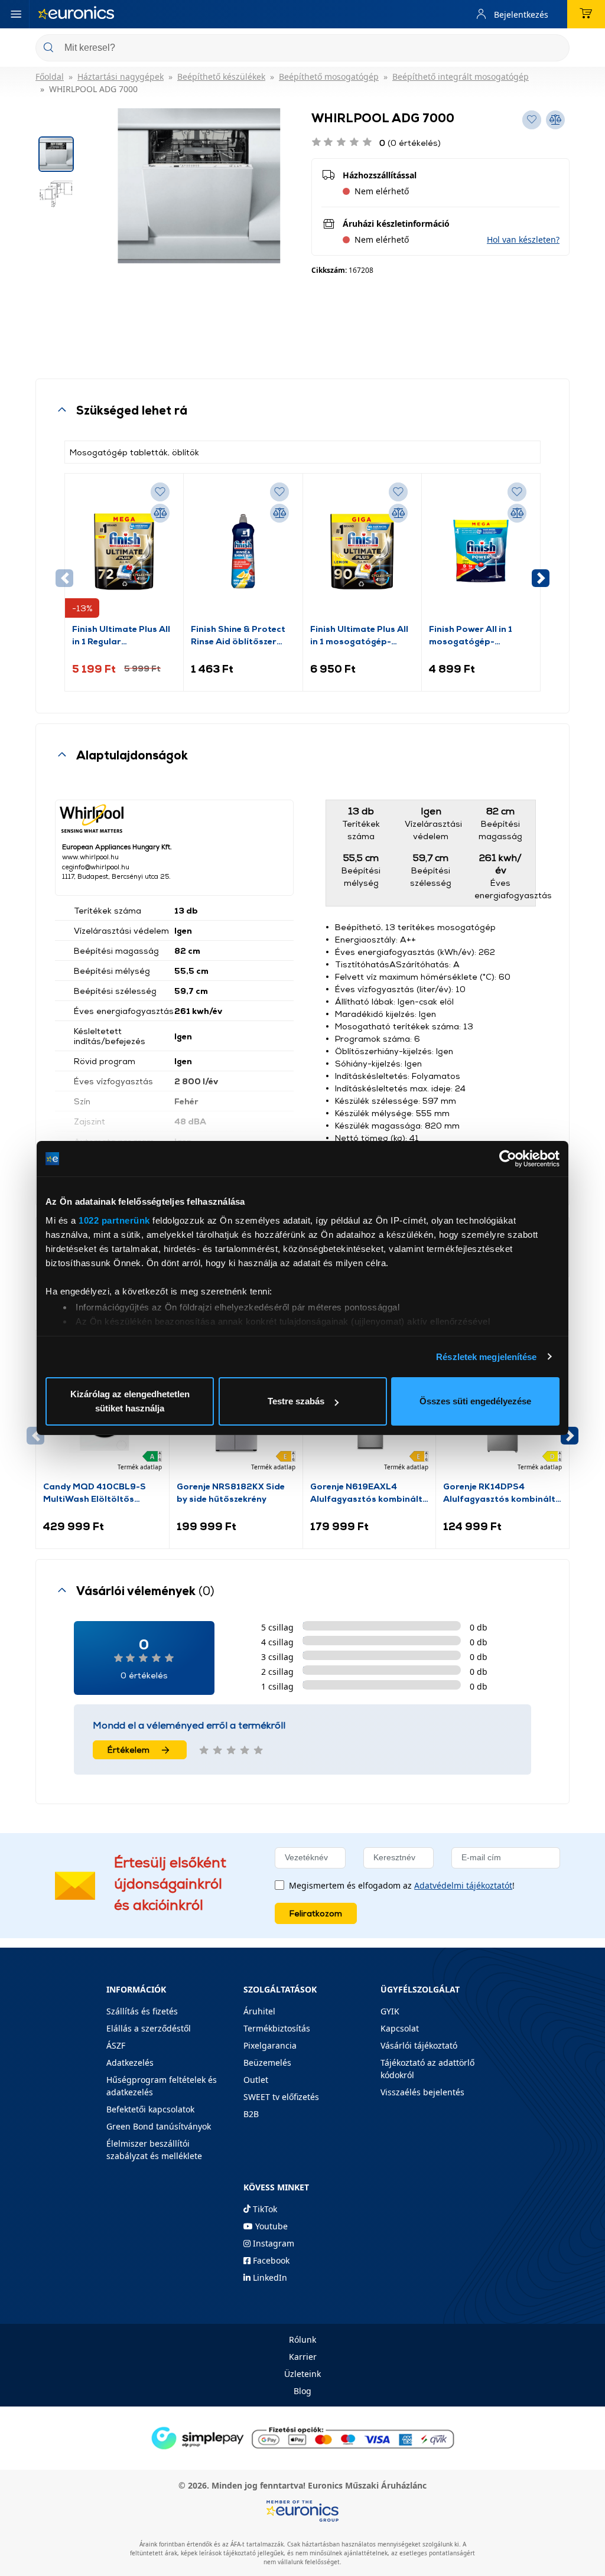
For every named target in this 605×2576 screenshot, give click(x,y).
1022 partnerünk (114, 1220)
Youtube (270, 2226)
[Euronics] (76, 14)
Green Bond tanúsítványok (159, 2126)
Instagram (272, 2243)
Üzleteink (302, 2374)
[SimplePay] (302, 2437)
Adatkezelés (130, 2063)
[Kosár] (586, 14)
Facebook (270, 2260)
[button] (523, 239)
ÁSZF (116, 2045)
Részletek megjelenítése (486, 1357)
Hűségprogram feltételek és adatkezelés (162, 2086)
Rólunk (302, 2339)
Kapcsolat (400, 2028)
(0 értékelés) (410, 143)
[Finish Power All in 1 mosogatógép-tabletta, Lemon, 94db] (481, 552)
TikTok (264, 2209)
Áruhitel (259, 2011)
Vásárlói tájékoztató (419, 2045)
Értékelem (129, 1750)
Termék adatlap (140, 1467)
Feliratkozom (316, 1913)
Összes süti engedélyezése (475, 1401)
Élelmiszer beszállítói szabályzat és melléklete (154, 2150)
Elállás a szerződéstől (149, 2028)
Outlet (256, 2080)
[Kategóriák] (16, 14)
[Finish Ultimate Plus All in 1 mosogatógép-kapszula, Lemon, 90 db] (362, 552)
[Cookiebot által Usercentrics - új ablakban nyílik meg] (508, 1159)
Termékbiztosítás (277, 2028)
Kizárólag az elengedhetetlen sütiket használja (130, 1401)
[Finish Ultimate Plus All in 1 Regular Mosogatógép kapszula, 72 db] (124, 552)
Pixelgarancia (270, 2045)
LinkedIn (269, 2277)
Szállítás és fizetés (142, 2011)
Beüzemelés (267, 2063)
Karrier (303, 2357)
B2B (251, 2114)
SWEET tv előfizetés (281, 2097)
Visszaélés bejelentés (422, 2092)
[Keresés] (556, 49)
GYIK (390, 2011)
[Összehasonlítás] (160, 513)
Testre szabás (296, 1401)
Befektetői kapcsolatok (150, 2109)
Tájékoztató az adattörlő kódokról (427, 2069)
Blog (302, 2391)
